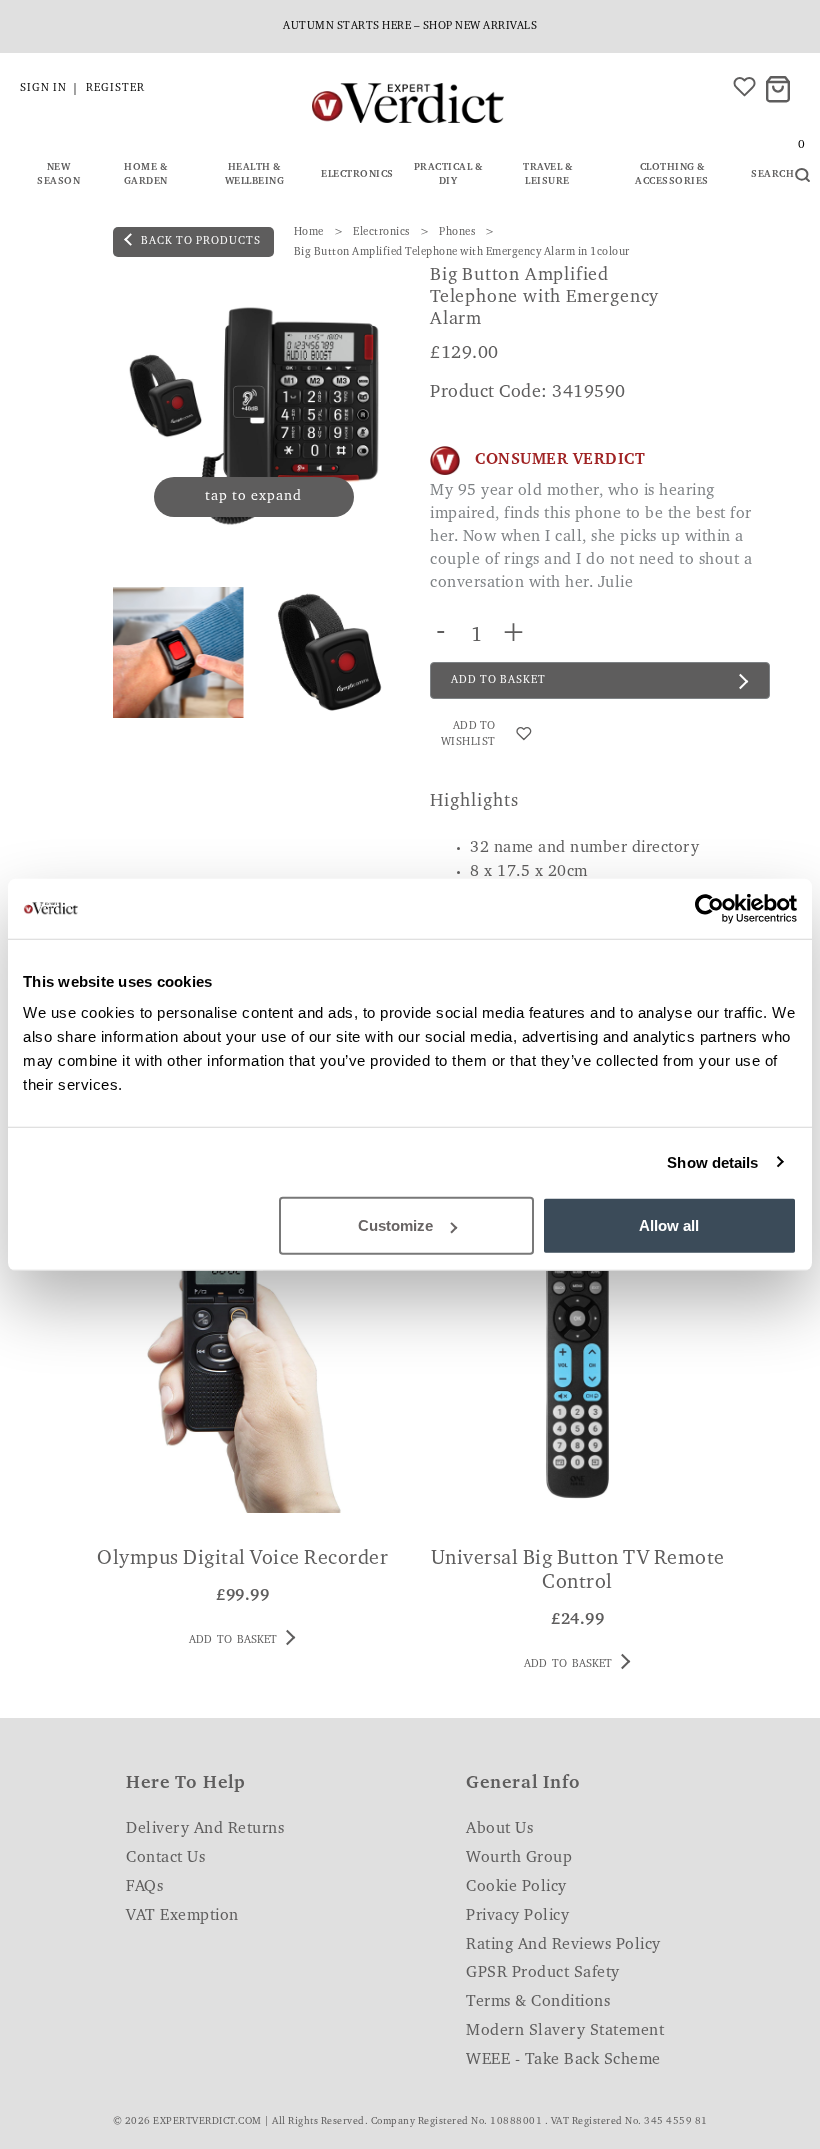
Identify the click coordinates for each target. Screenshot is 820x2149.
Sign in (43, 88)
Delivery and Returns (205, 1829)
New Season (58, 175)
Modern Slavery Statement (565, 2031)
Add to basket (233, 1640)
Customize (395, 1225)
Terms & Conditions (538, 2002)
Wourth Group (519, 1858)
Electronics (357, 175)
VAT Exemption (182, 1916)
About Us (499, 1829)
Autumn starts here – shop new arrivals (410, 26)
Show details (712, 1161)
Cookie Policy (516, 1887)
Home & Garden (146, 175)
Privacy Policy (517, 1916)
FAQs (144, 1887)
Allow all (669, 1225)
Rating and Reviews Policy (563, 1945)
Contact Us (165, 1858)
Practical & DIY (448, 175)
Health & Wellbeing (255, 175)
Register (115, 88)
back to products (199, 241)
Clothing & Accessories (672, 175)
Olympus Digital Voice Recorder (242, 1559)
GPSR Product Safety (543, 1973)
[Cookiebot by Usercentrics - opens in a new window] (709, 908)
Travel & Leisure (547, 175)
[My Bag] (781, 90)
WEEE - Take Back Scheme (563, 2060)
